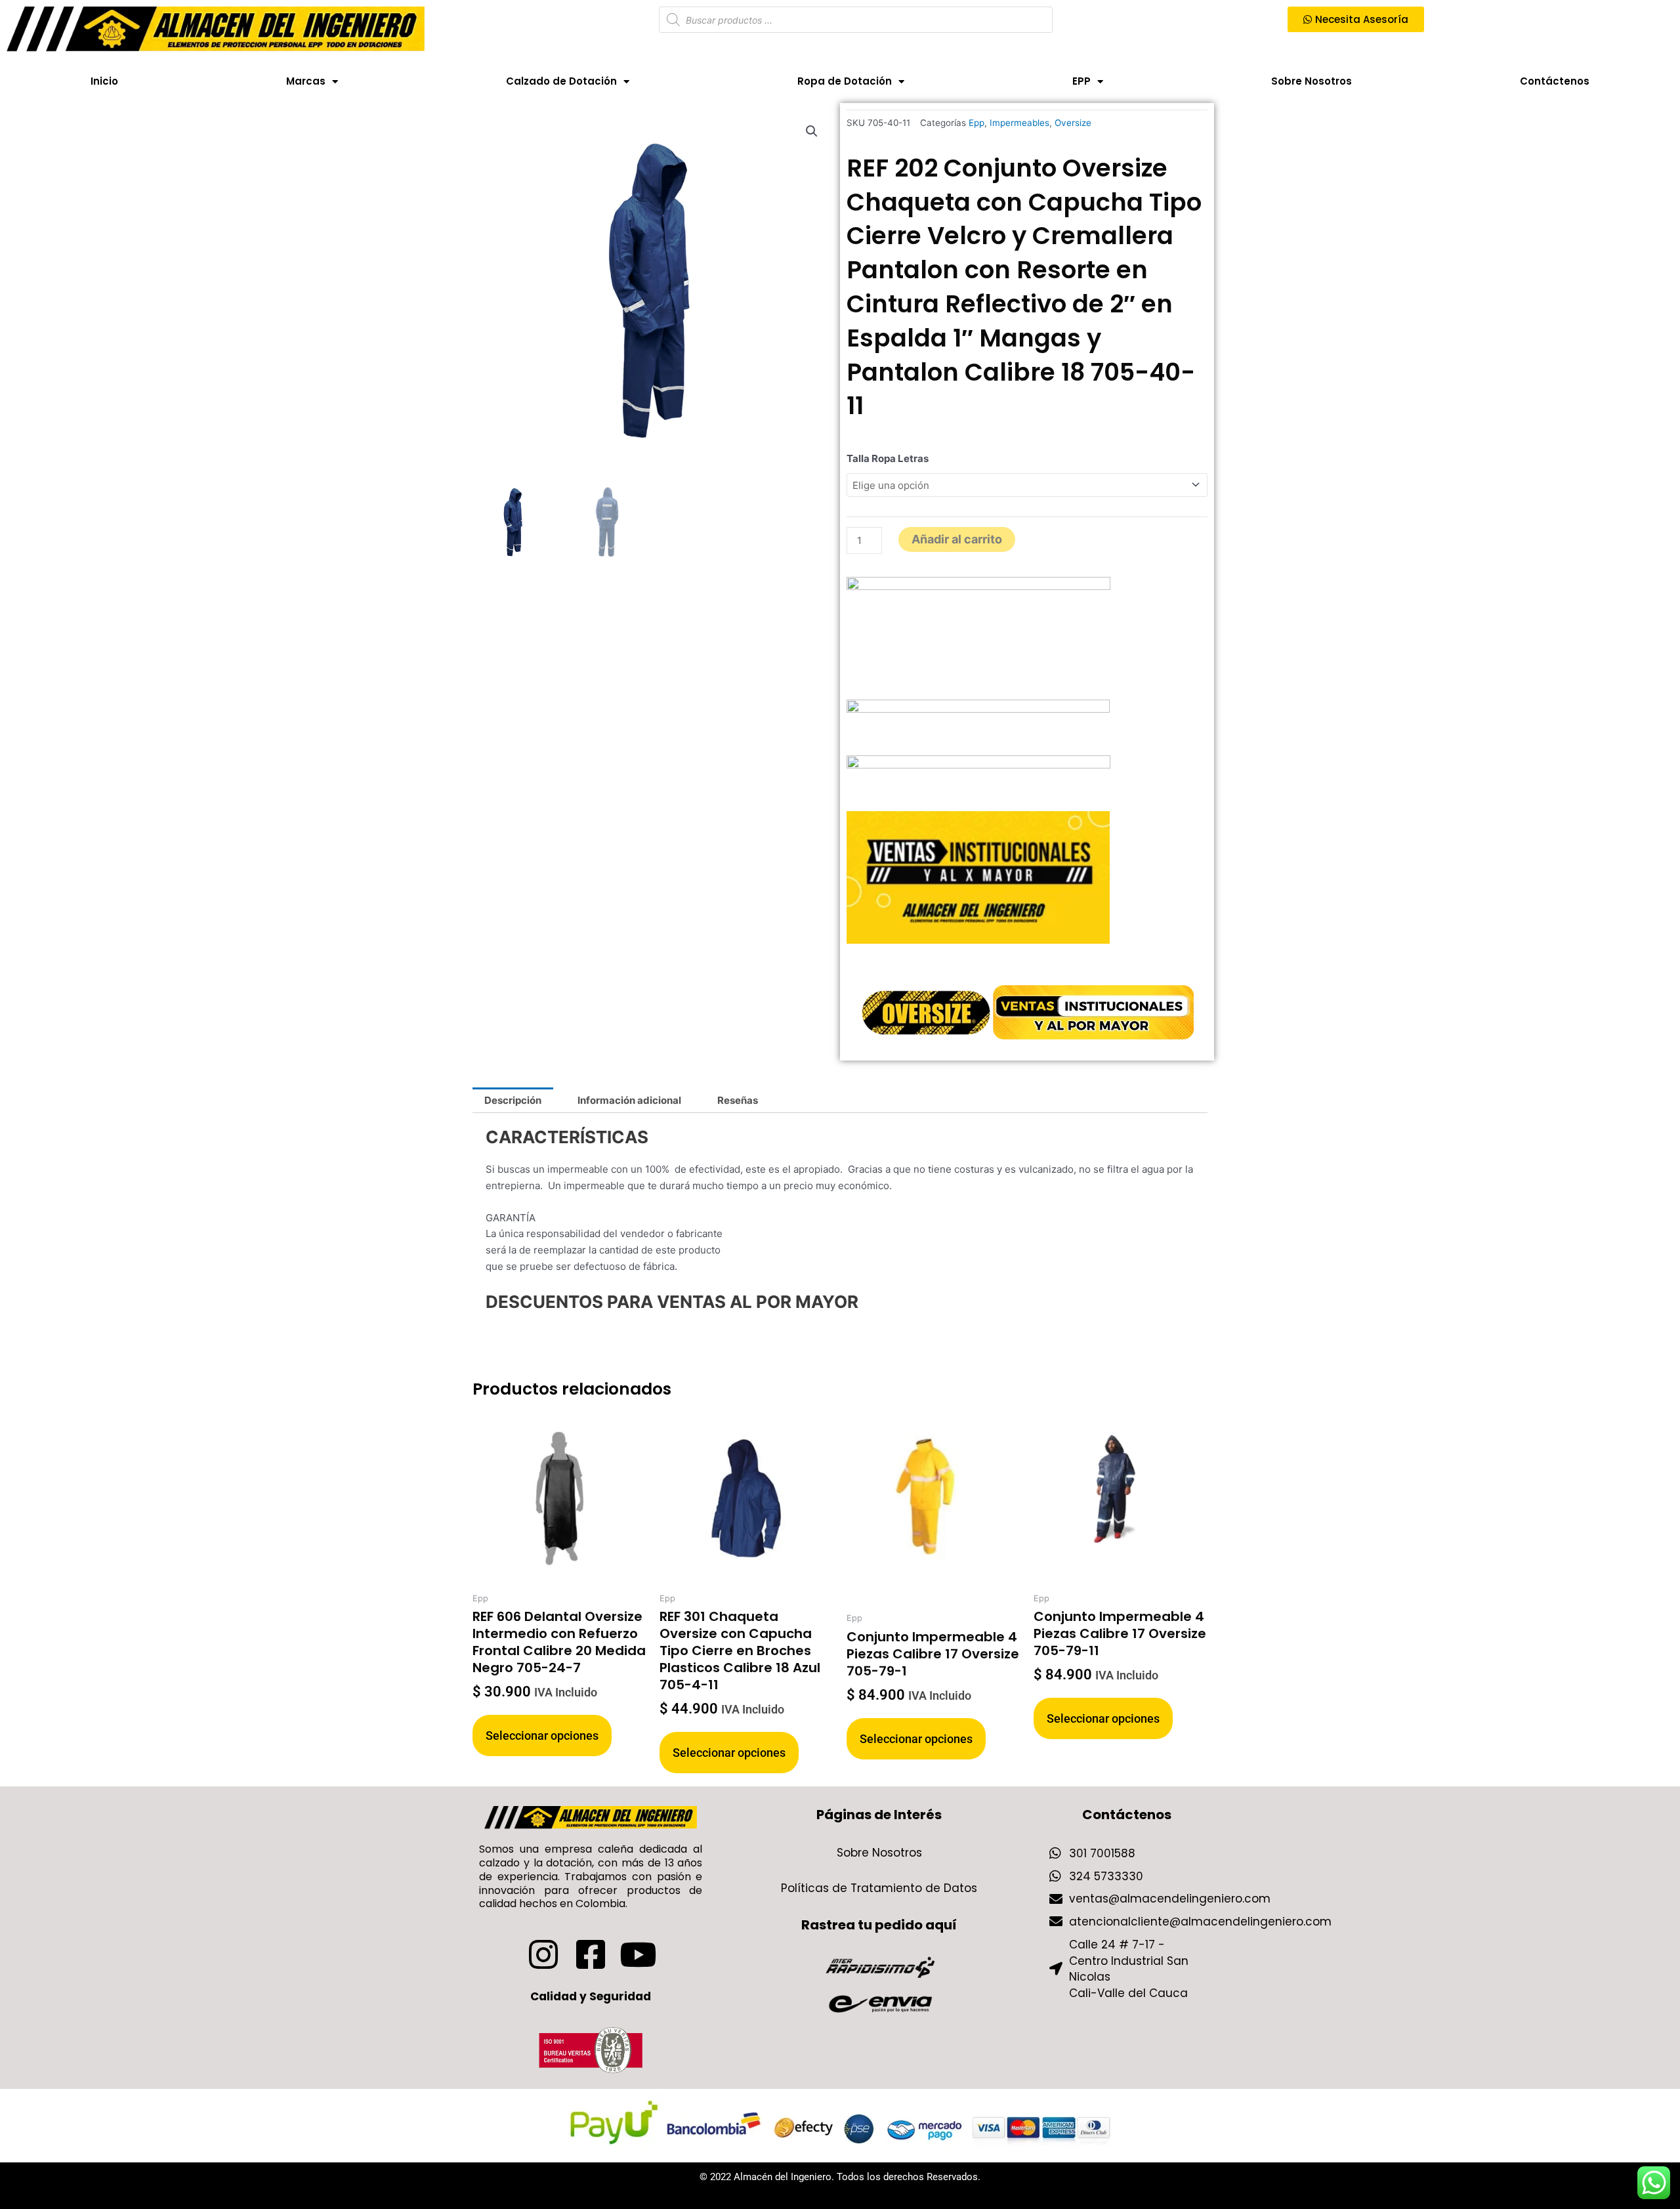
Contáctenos (1555, 81)
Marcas (306, 81)
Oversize (1073, 123)
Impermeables (1019, 123)
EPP (1081, 81)
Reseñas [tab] (738, 1100)
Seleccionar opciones (542, 1736)
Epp (976, 123)
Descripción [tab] (513, 1100)
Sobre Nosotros (1312, 81)
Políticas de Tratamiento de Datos (879, 1888)
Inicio (104, 81)
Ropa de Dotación (845, 81)
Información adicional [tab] (629, 1100)
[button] (812, 131)
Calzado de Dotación (561, 81)
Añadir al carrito (957, 539)
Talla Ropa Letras (888, 458)
